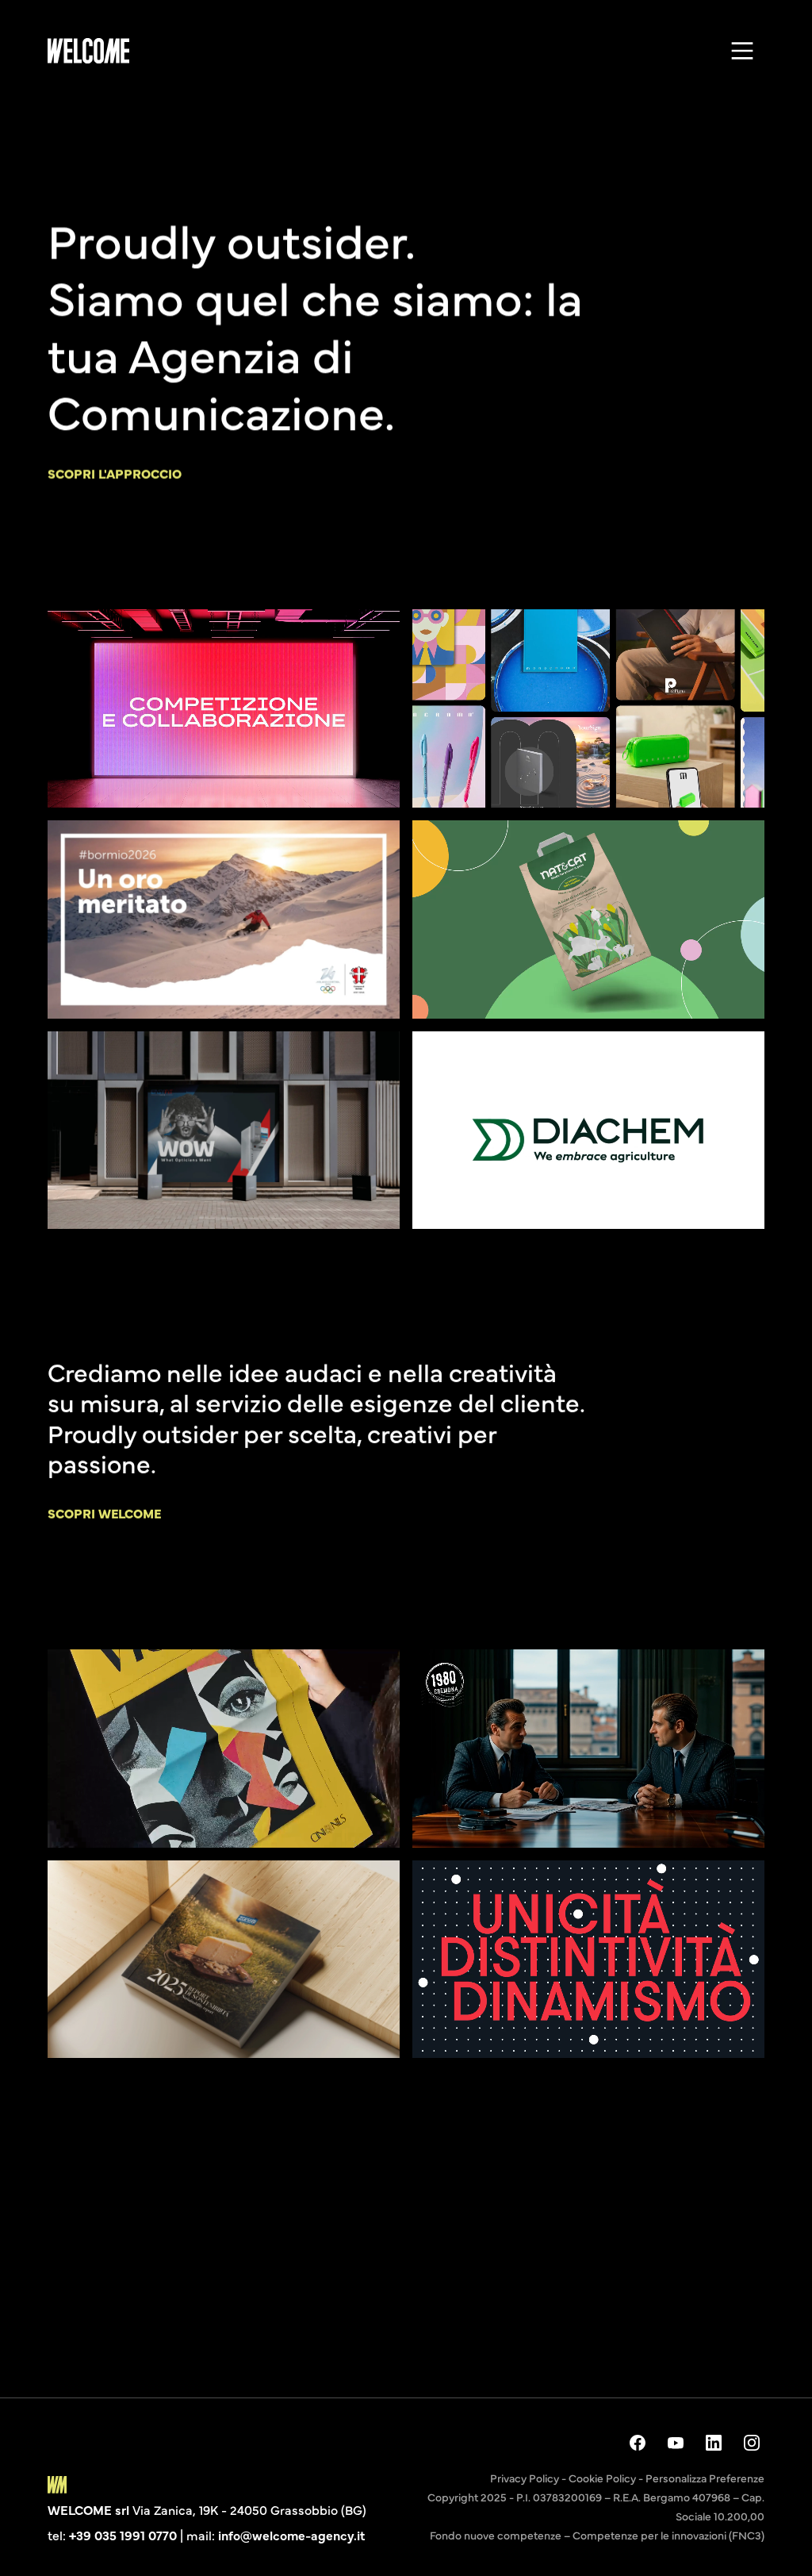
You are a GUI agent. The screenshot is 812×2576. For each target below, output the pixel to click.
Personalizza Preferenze (705, 2478)
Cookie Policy (602, 2478)
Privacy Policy (525, 2478)
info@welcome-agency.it (291, 2535)
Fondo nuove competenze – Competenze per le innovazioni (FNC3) (597, 2535)
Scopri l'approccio (115, 473)
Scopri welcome (104, 1513)
